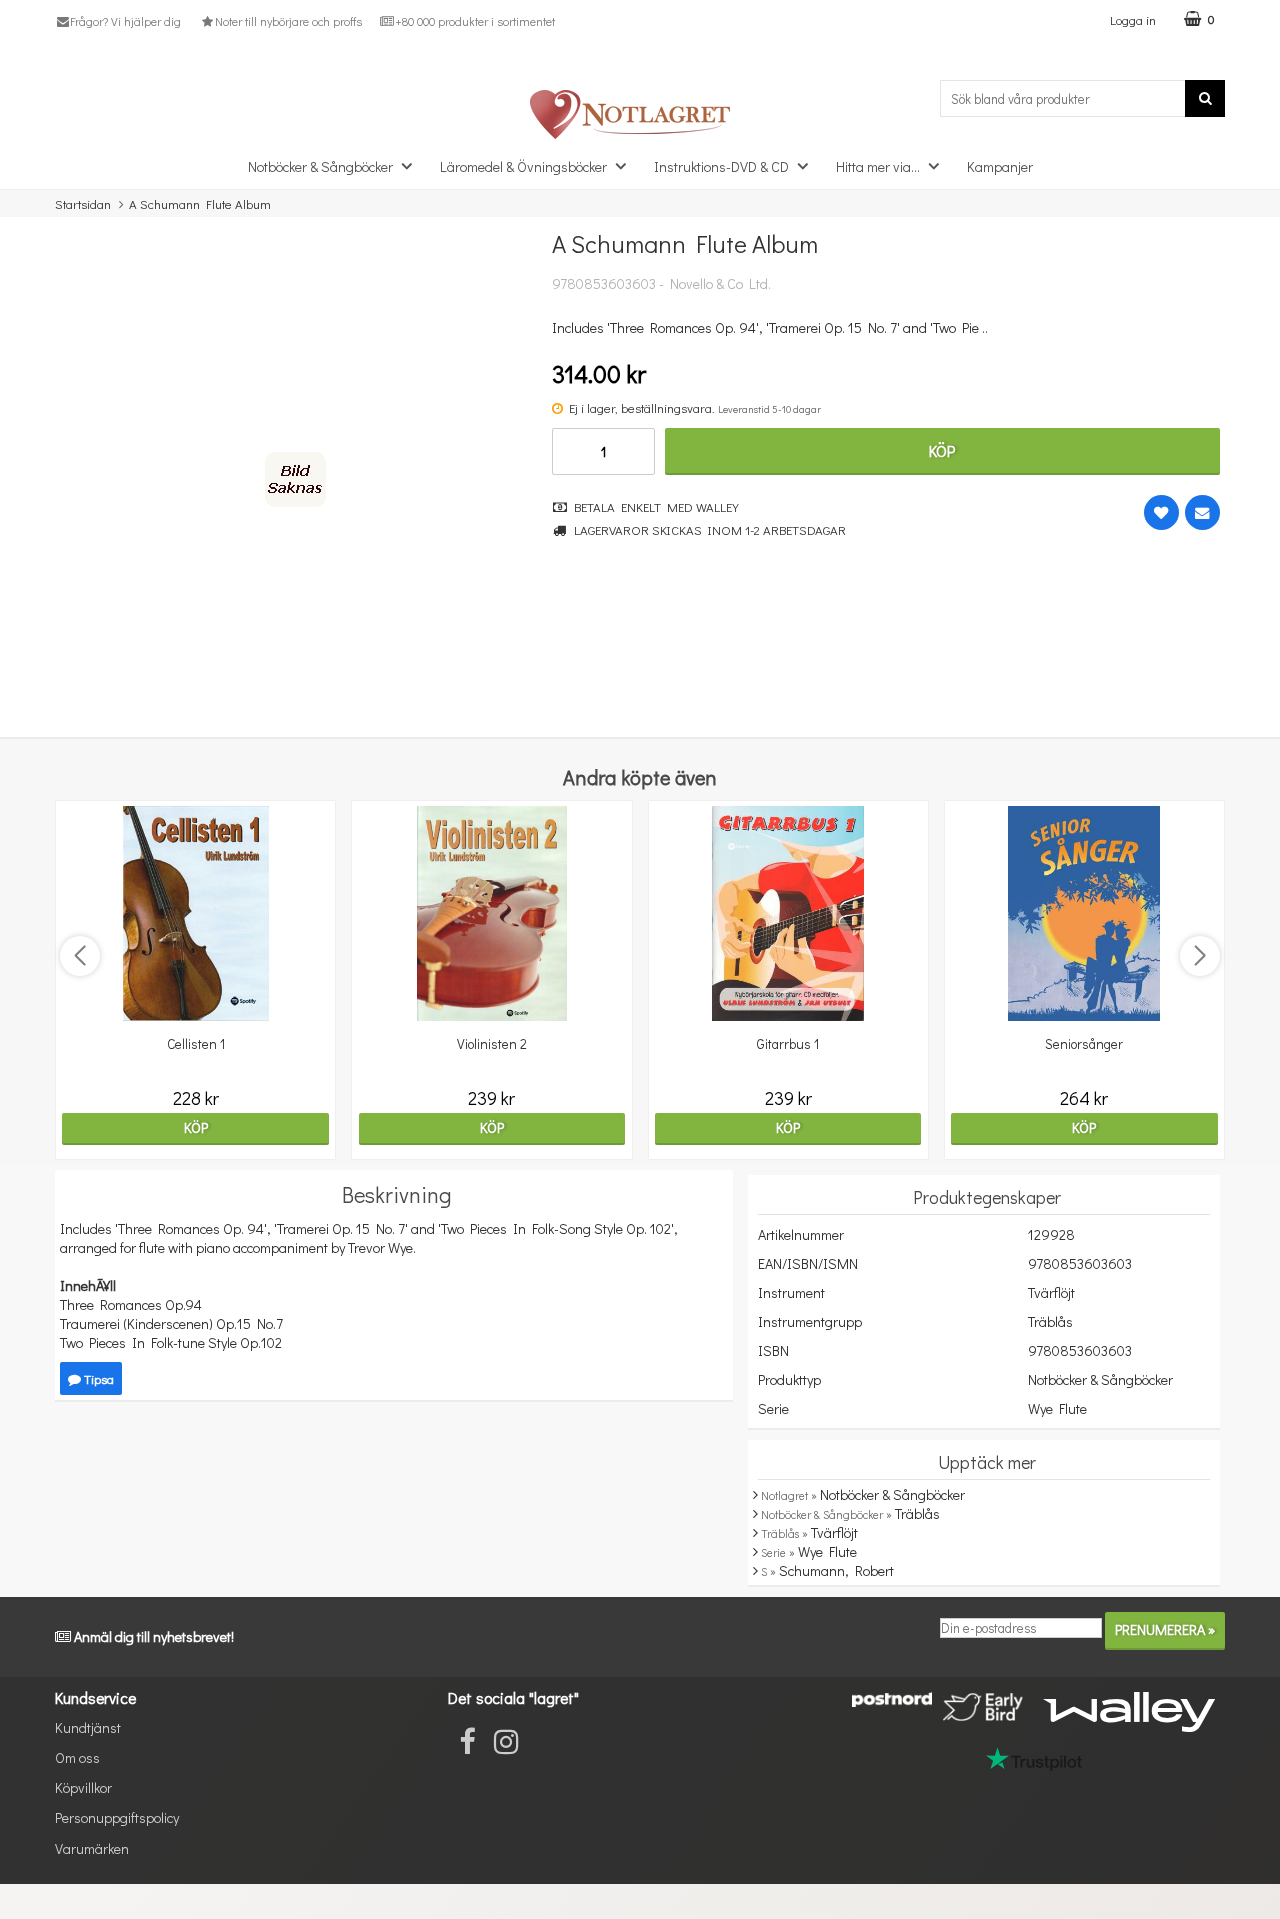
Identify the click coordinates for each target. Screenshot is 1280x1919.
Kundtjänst (88, 1727)
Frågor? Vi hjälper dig (125, 21)
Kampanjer (1000, 166)
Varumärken (92, 1848)
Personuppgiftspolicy (117, 1817)
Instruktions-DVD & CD (721, 166)
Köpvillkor (83, 1787)
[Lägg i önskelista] (1161, 512)
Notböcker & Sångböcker (320, 166)
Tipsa (97, 1378)
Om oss (77, 1757)
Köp (942, 450)
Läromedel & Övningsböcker (523, 166)
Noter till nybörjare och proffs (288, 21)
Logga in (1133, 19)
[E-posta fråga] (1202, 512)
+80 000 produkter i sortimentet (475, 21)
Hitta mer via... (878, 166)
